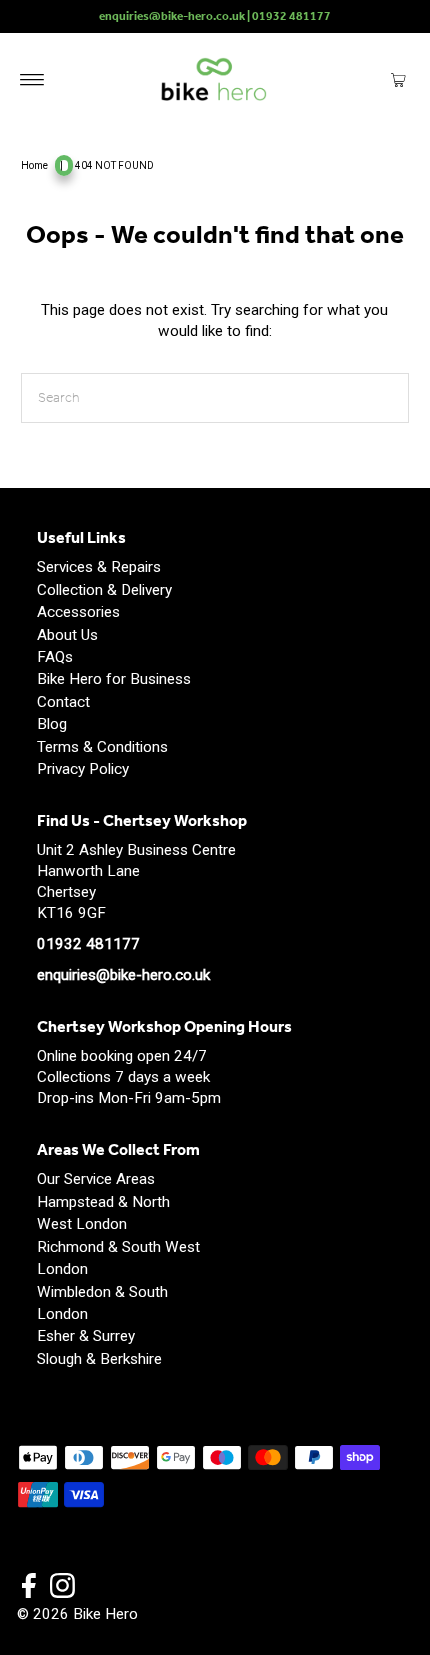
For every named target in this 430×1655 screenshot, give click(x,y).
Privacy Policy (83, 769)
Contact (63, 702)
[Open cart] (398, 79)
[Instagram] (62, 1588)
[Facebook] (29, 1588)
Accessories (78, 612)
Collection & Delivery (104, 590)
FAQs (55, 657)
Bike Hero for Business (114, 679)
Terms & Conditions (102, 747)
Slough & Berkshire (99, 1359)
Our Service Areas (96, 1179)
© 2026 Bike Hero (77, 1614)
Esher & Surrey (86, 1336)
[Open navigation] (32, 79)
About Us (67, 635)
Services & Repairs (99, 567)
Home (34, 165)
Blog (52, 724)
